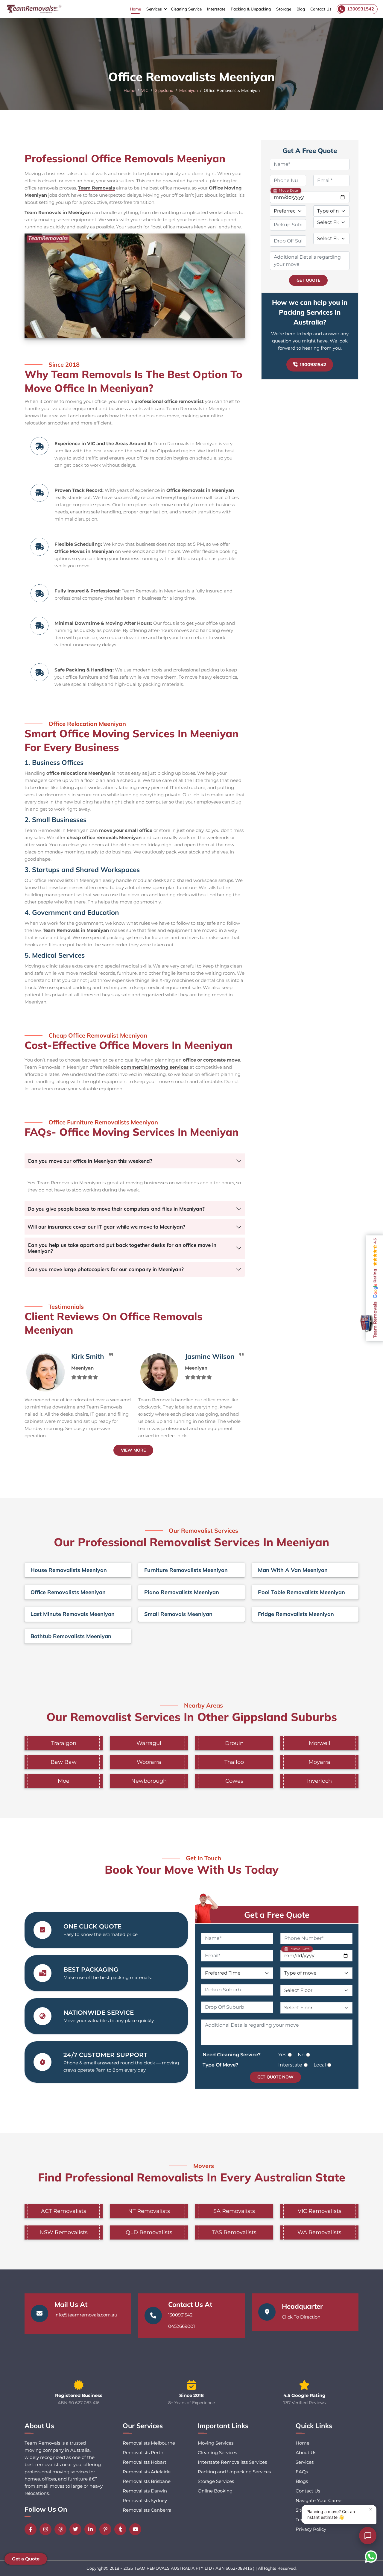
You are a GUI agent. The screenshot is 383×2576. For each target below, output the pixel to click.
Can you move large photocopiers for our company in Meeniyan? (106, 1269)
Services (154, 9)
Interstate (216, 9)
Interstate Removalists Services (232, 2462)
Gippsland (164, 90)
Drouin (234, 1743)
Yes (282, 2055)
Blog (301, 9)
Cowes (234, 1781)
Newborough (149, 1781)
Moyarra (319, 1762)
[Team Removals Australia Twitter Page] (77, 2529)
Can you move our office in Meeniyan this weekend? (90, 1161)
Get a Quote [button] (26, 2559)
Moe (64, 1781)
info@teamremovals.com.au (86, 2315)
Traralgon (64, 1743)
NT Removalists (149, 2211)
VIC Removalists (320, 2211)
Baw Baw (64, 1762)
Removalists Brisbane (147, 2481)
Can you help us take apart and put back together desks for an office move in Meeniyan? (122, 1248)
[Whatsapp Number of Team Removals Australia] (371, 2557)
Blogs (302, 2481)
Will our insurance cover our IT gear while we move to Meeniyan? (106, 1227)
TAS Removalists (234, 2232)
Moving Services (216, 2443)
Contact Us (321, 9)
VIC (145, 90)
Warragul (149, 1743)
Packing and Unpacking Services (234, 2472)
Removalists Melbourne (149, 2443)
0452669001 (181, 2326)
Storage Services (216, 2481)
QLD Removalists (149, 2232)
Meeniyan (189, 90)
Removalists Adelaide (147, 2472)
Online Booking (215, 2491)
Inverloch (319, 1781)
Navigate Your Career (319, 2500)
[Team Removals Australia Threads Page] (62, 2529)
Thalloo (234, 1762)
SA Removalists (234, 2211)
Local (320, 2065)
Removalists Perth (143, 2453)
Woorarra (149, 1762)
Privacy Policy (311, 2529)
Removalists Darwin (145, 2491)
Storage (284, 9)
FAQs (302, 2472)
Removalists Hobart (145, 2462)
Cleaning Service (186, 9)
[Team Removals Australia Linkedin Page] (92, 2529)
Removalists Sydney (145, 2500)
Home (135, 9)
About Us (306, 2453)
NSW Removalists (64, 2232)
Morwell (320, 1743)
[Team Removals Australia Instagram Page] (47, 2529)
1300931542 (313, 364)
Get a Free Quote (277, 1915)
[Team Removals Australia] (34, 9)
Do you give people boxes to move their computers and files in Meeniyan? (116, 1209)
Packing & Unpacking (251, 9)
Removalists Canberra (147, 2510)
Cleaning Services (217, 2453)
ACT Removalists (64, 2211)
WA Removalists (319, 2232)
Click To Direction (301, 2317)
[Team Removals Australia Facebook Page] (32, 2529)
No (301, 2055)
